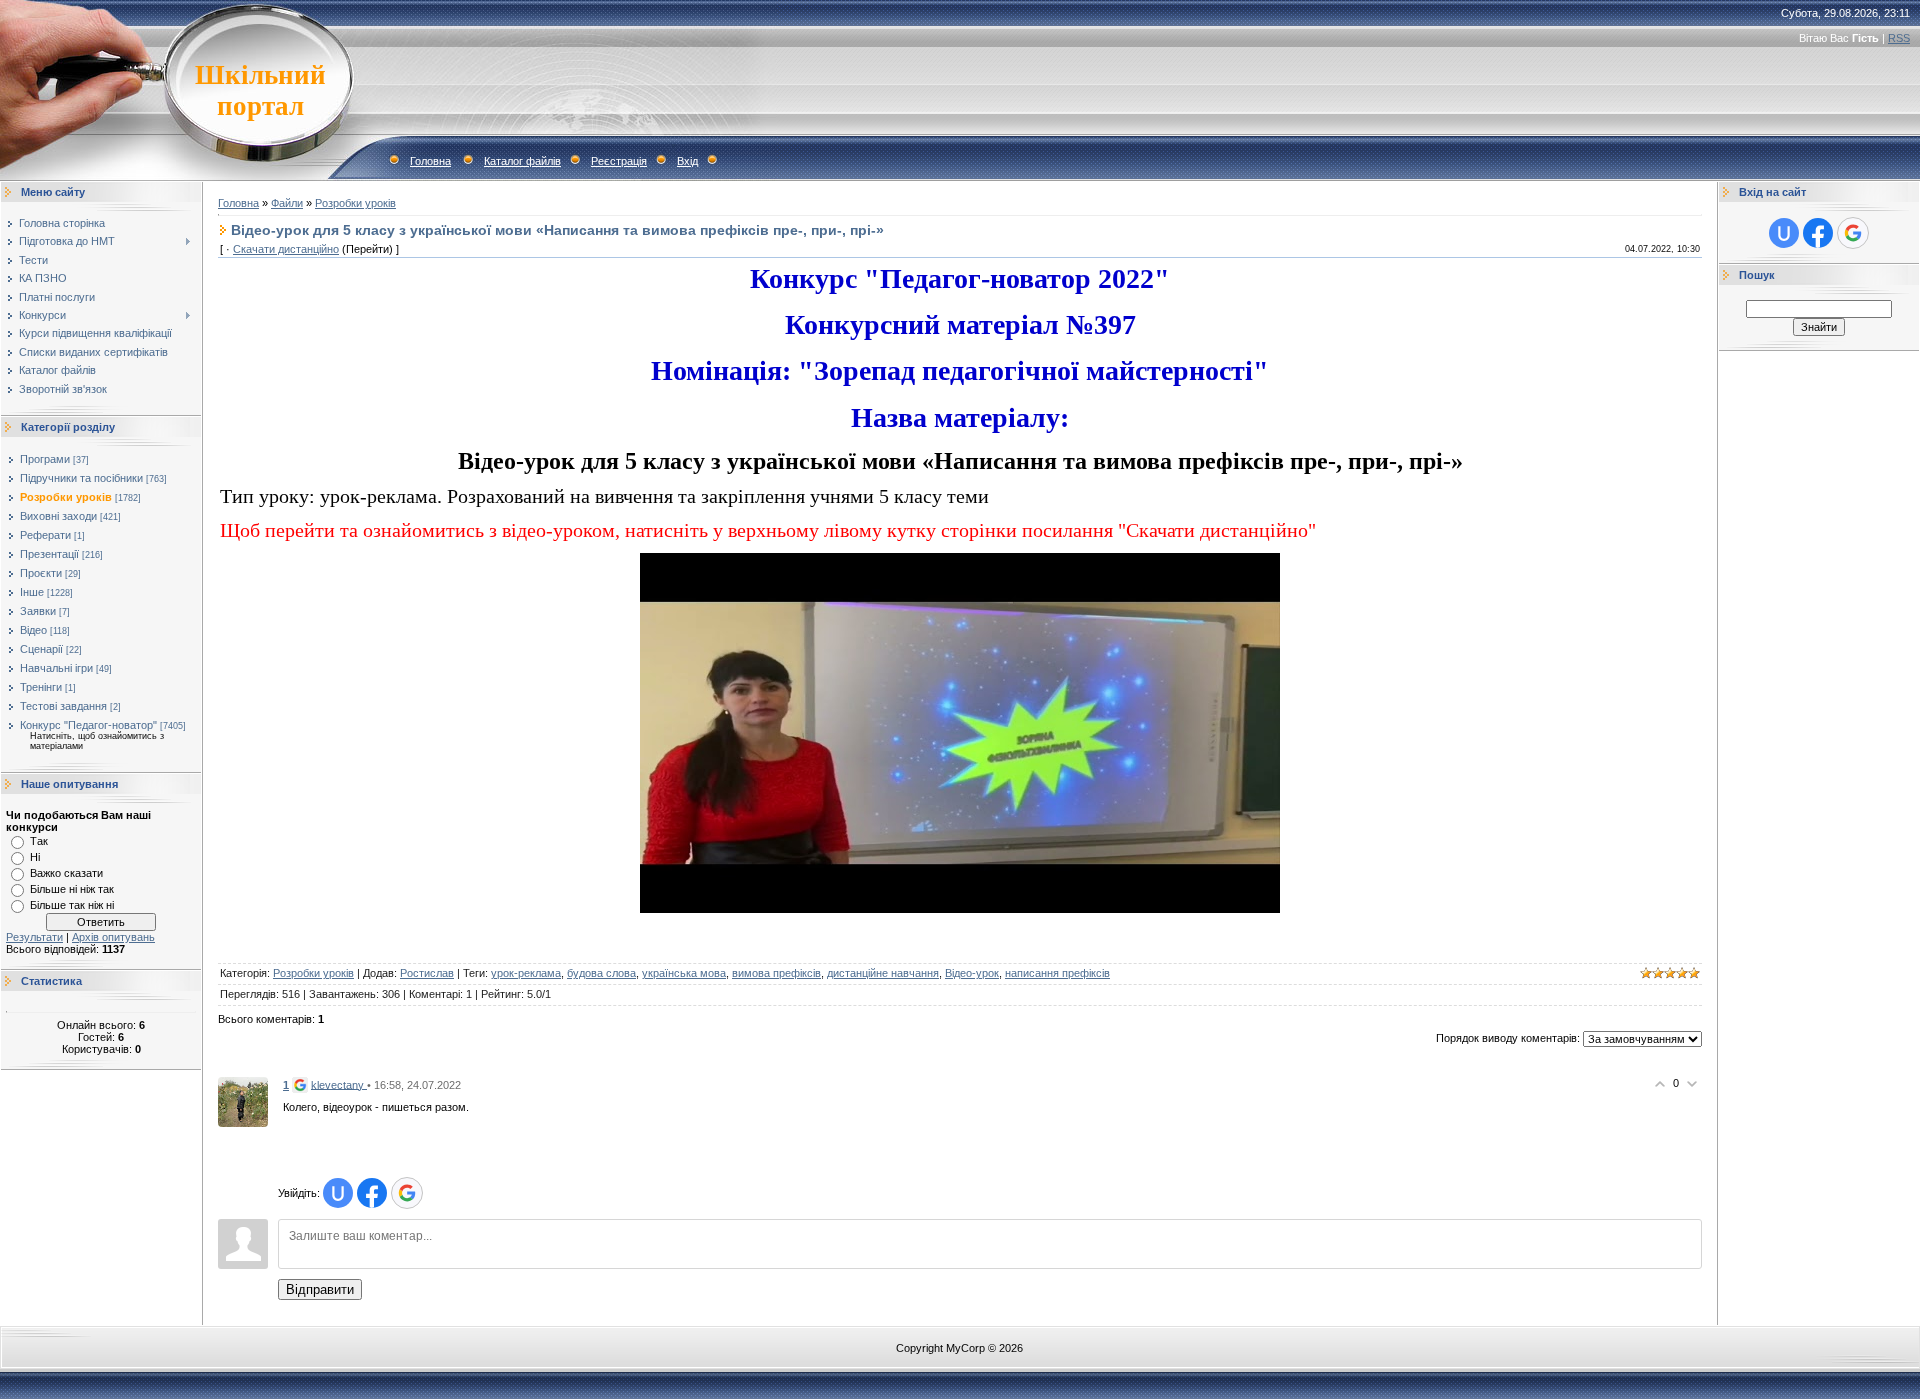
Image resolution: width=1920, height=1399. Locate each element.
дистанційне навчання (883, 973)
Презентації (49, 554)
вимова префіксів (776, 973)
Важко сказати (66, 873)
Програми (45, 459)
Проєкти (41, 573)
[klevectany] (243, 1101)
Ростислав (427, 973)
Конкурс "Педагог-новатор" (88, 725)
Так (39, 841)
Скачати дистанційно (286, 249)
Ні (35, 857)
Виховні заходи (58, 516)
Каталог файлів (522, 161)
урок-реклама (526, 973)
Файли (287, 203)
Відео (33, 630)
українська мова (684, 973)
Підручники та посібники (81, 478)
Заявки (38, 611)
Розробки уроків (66, 497)
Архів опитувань (113, 937)
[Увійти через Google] (407, 1193)
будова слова (601, 973)
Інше (32, 592)
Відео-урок (972, 973)
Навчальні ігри (56, 668)
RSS (1899, 38)
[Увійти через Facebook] (372, 1193)
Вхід (687, 161)
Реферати (45, 535)
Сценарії (41, 649)
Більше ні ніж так (72, 889)
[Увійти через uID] (338, 1193)
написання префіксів (1057, 973)
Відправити (320, 1289)
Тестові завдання (63, 706)
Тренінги (41, 687)
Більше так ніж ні (72, 905)
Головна (430, 161)
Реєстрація (619, 161)
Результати (34, 937)
